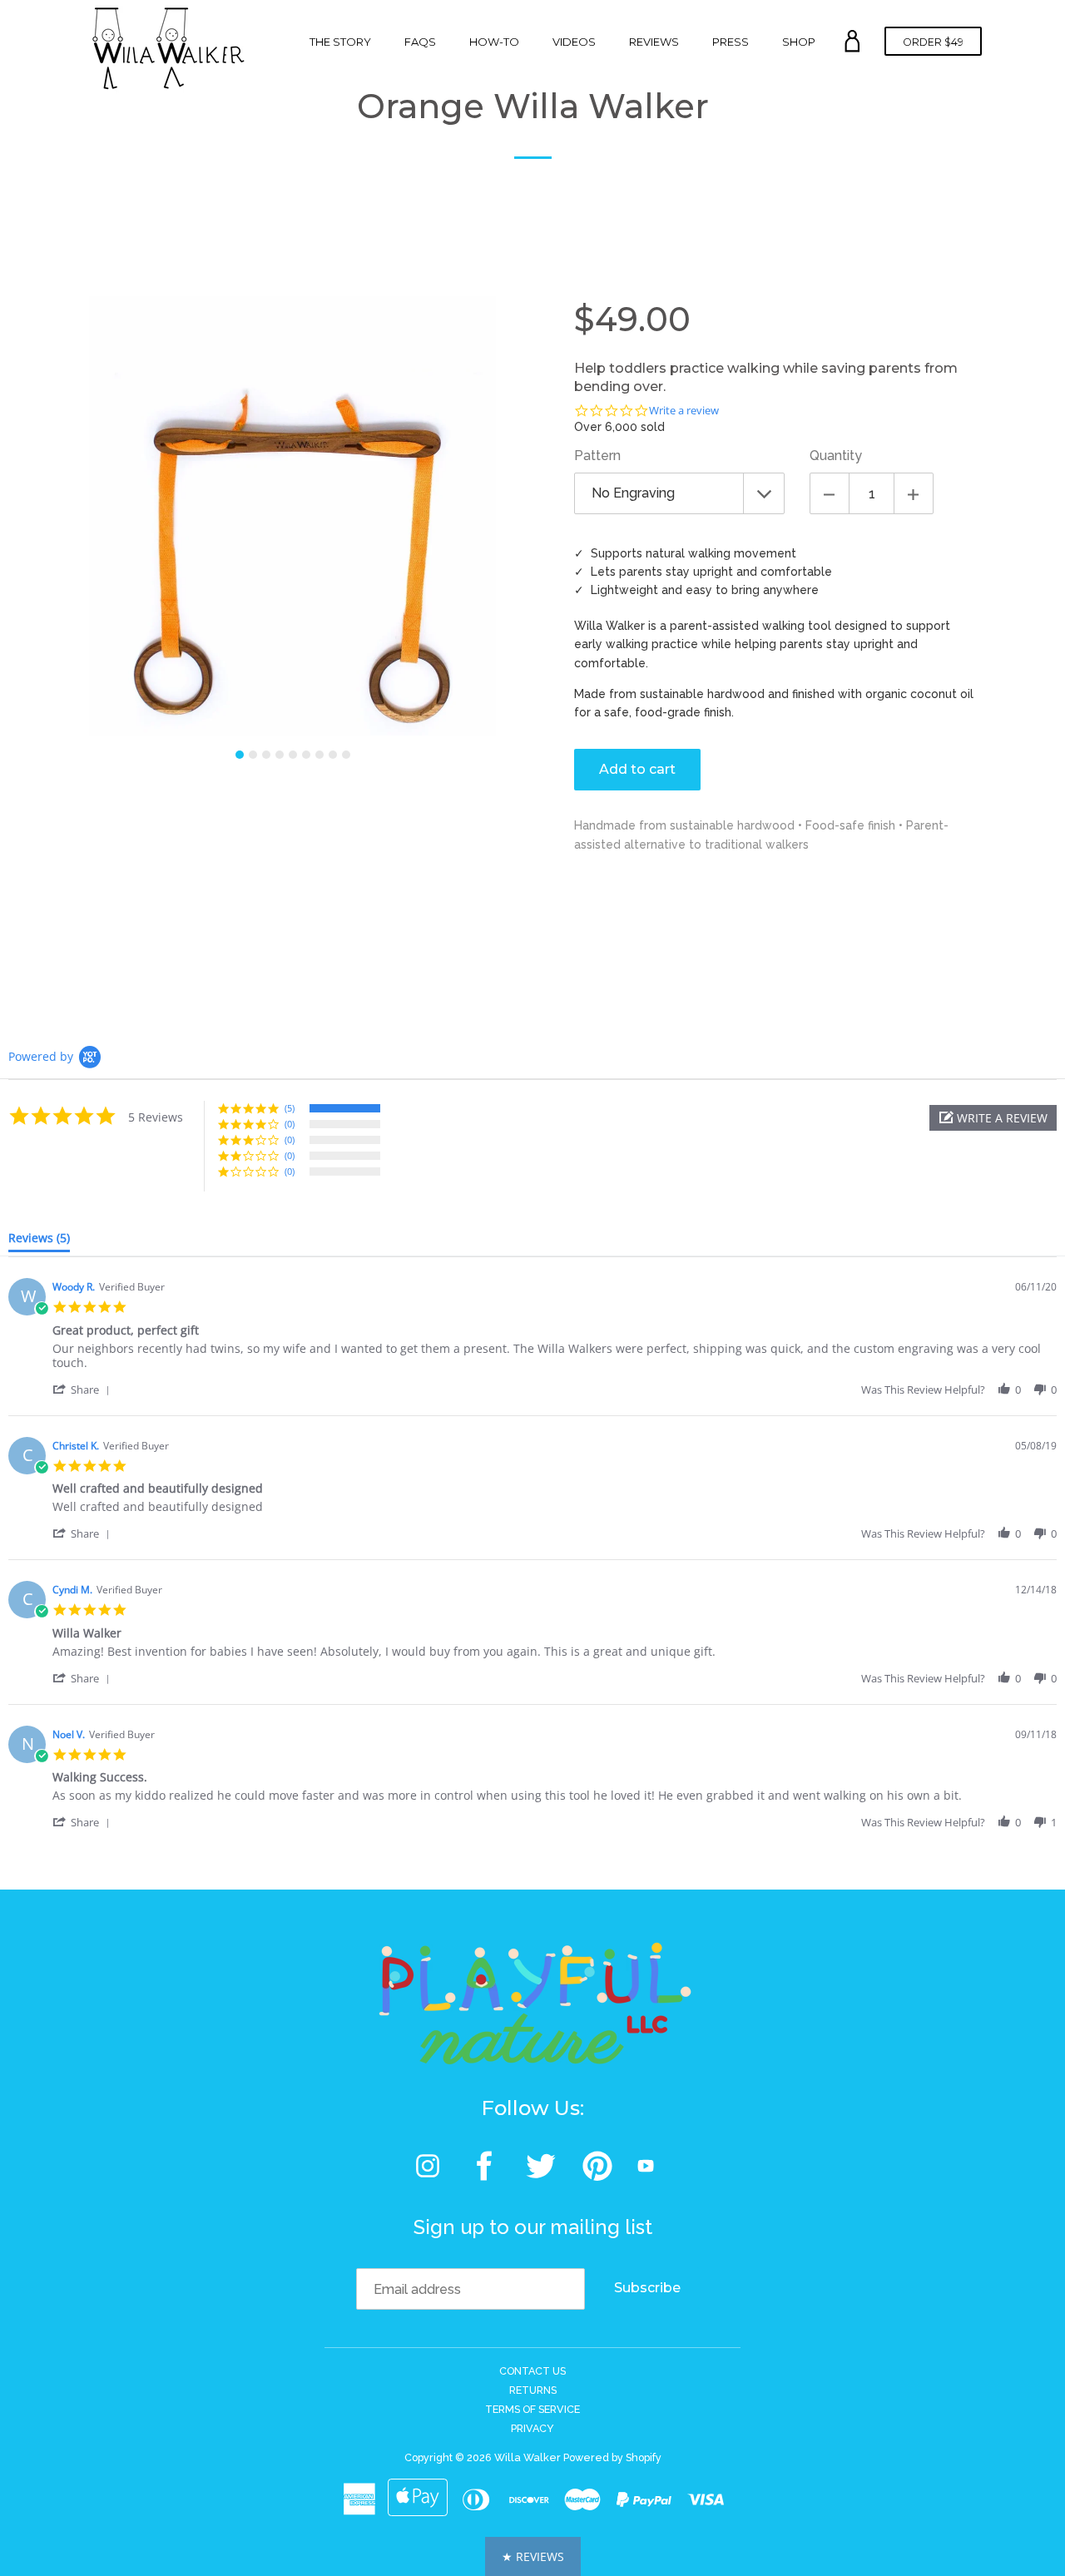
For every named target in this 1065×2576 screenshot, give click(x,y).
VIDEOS (574, 42)
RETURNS (533, 2390)
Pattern (597, 456)
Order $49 (933, 42)
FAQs (420, 42)
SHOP (799, 42)
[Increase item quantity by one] (914, 493)
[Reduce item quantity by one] (830, 493)
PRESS (731, 42)
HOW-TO (494, 42)
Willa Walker (528, 2457)
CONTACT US (532, 2371)
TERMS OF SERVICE (532, 2409)
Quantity (836, 456)
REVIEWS (654, 42)
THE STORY (340, 42)
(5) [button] (290, 1108)
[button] (993, 1118)
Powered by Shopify (612, 2457)
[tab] (39, 1241)
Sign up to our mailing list (533, 2227)
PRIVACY (532, 2428)
